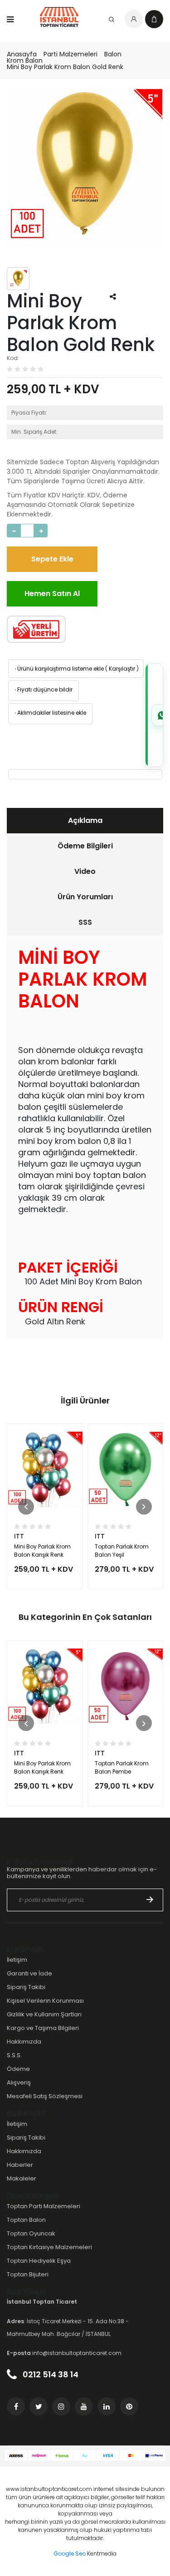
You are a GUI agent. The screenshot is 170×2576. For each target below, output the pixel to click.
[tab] (85, 821)
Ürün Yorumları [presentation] (85, 897)
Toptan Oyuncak (31, 2233)
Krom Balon (25, 60)
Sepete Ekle (52, 559)
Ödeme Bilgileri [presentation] (85, 846)
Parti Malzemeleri (70, 54)
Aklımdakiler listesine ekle (50, 713)
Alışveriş (19, 2082)
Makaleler (22, 2178)
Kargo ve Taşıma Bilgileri (43, 2028)
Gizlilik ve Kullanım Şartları (44, 2014)
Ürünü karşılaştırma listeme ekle (58, 669)
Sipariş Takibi (26, 1987)
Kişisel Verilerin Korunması (45, 2001)
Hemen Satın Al (52, 594)
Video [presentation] (85, 871)
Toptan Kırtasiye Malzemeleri (49, 2247)
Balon (113, 54)
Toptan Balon (26, 2220)
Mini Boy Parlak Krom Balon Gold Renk (65, 67)
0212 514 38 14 (50, 2374)
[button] (26, 1506)
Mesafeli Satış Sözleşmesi (45, 2096)
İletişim (17, 1960)
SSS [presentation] (85, 922)
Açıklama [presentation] (85, 820)
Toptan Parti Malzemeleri (44, 2206)
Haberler (20, 2165)
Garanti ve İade (29, 1973)
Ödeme (18, 2069)
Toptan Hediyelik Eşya (39, 2261)
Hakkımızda (24, 2042)
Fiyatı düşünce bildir (43, 689)
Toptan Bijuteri (28, 2274)
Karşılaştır (122, 669)
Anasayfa (22, 54)
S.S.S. (14, 2055)
